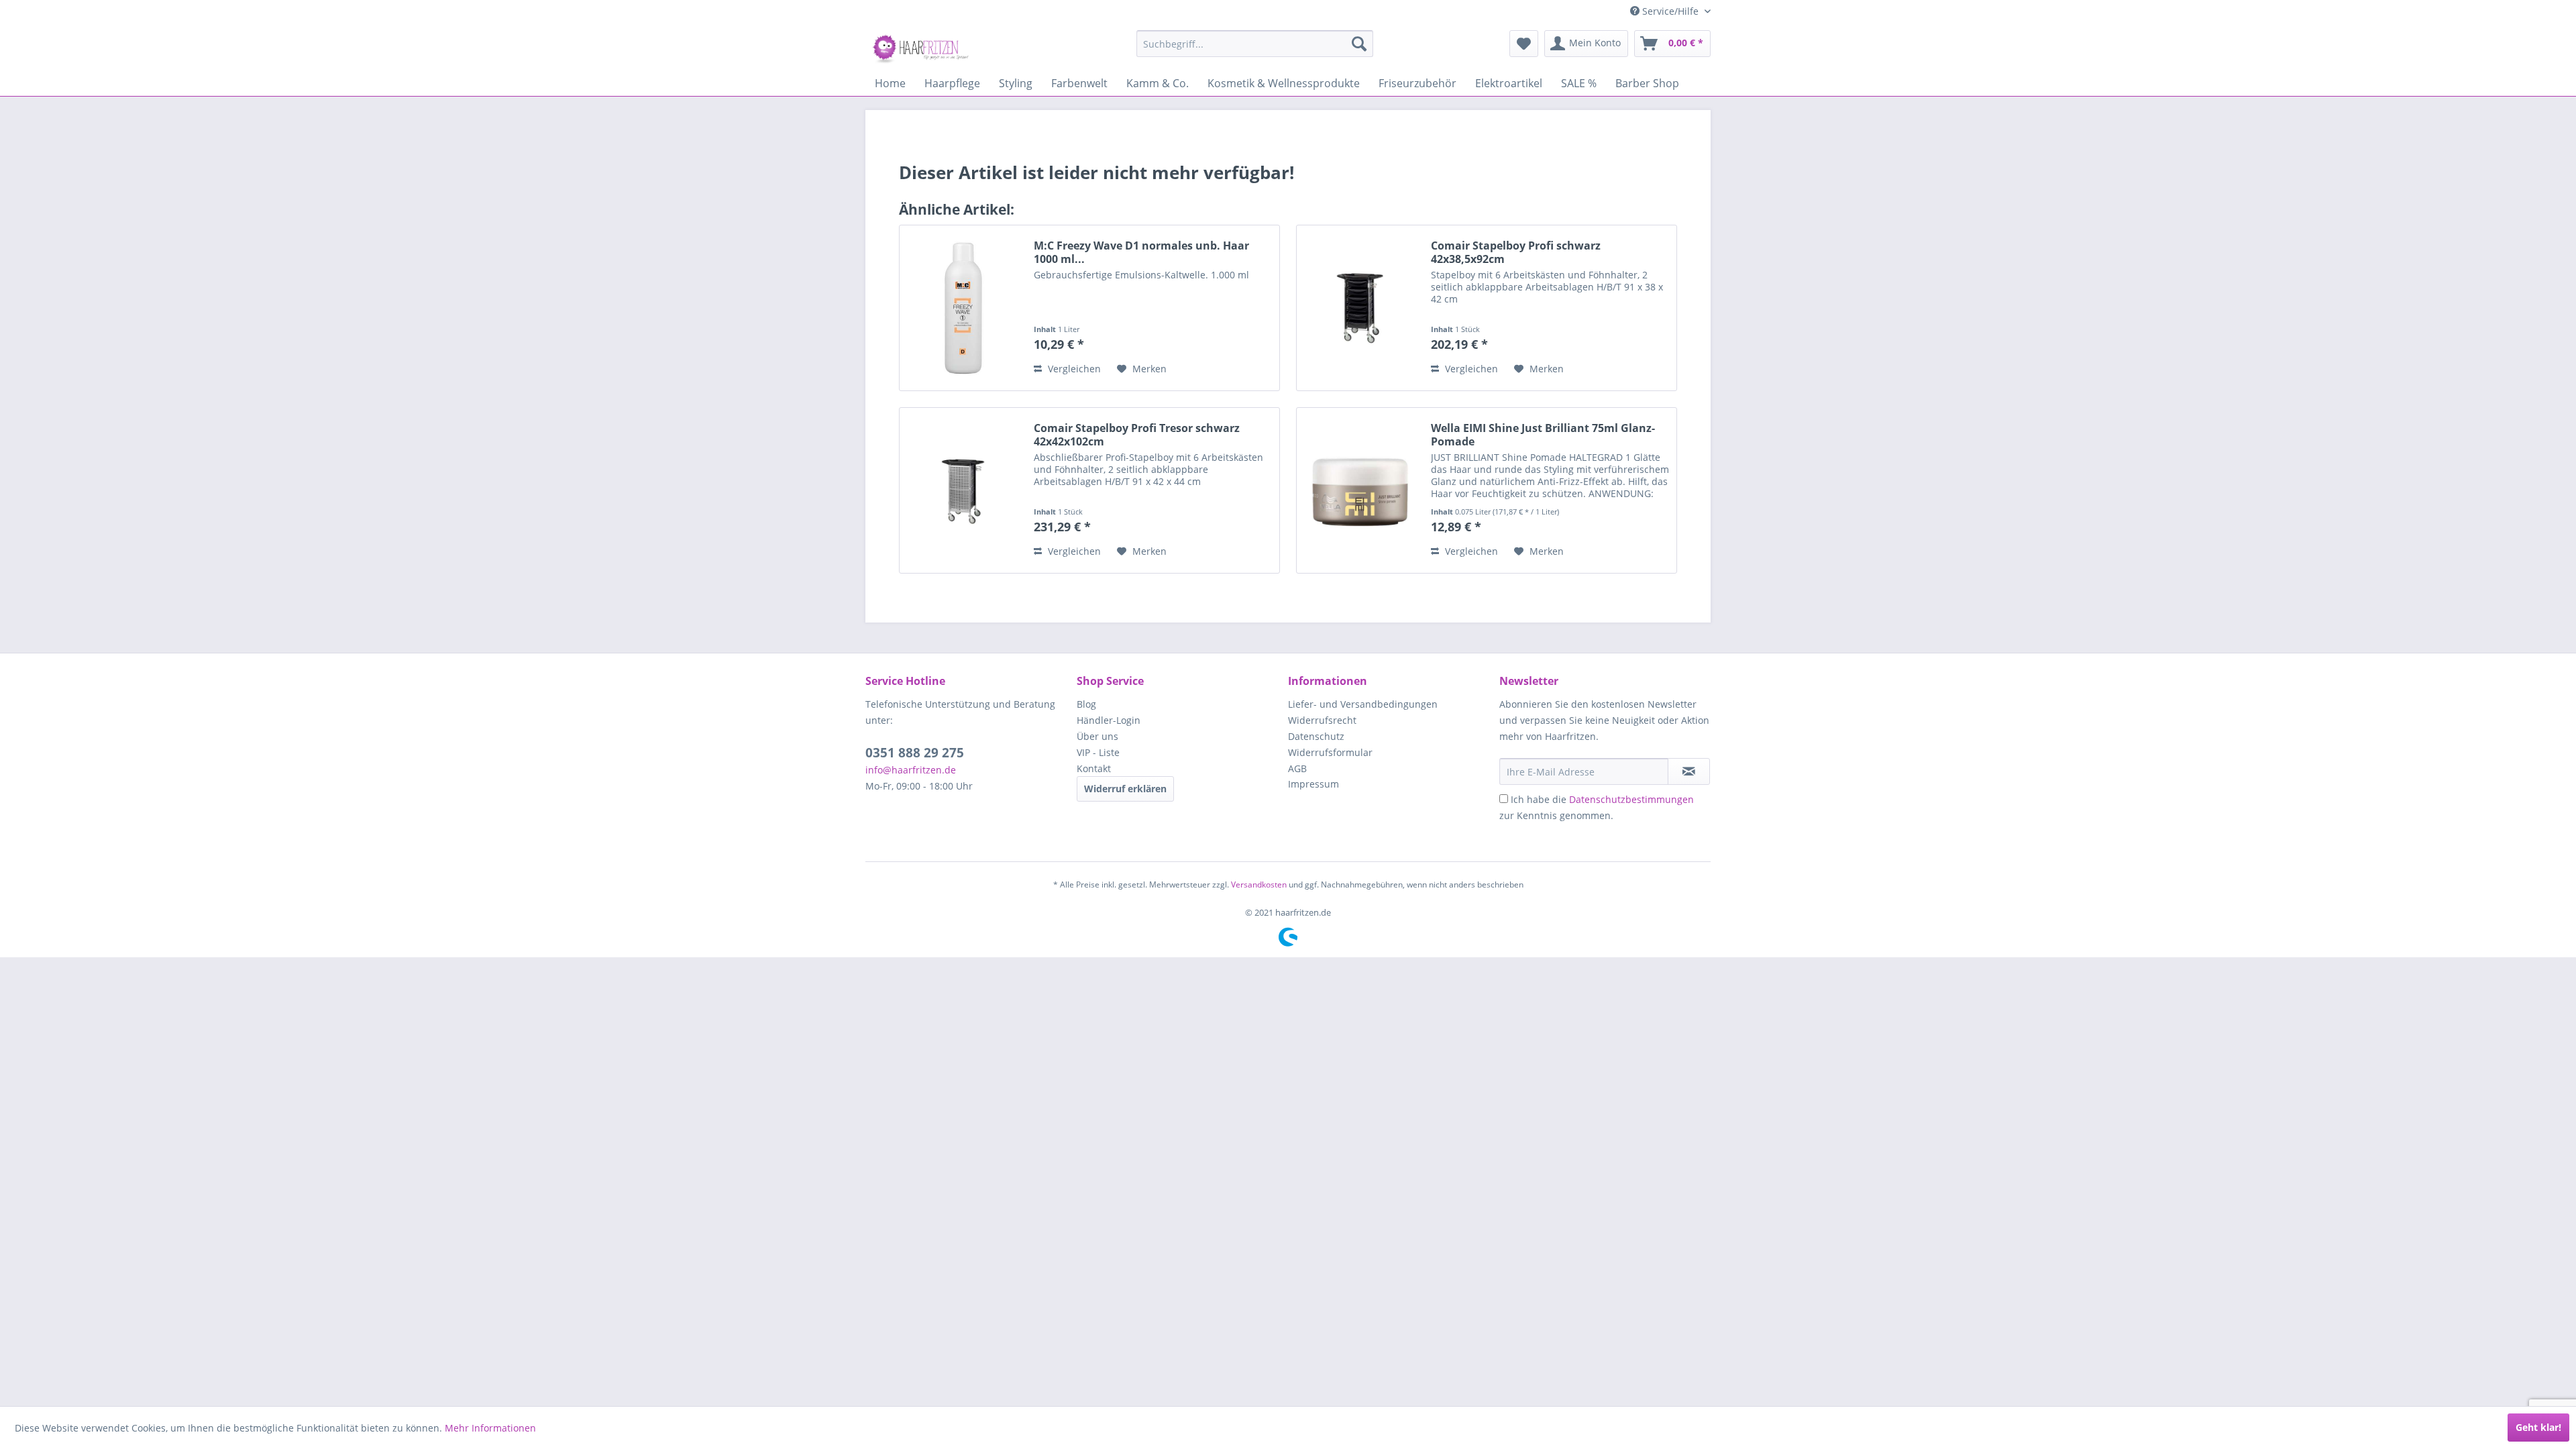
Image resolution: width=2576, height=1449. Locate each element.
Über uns (1097, 736)
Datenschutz (1316, 736)
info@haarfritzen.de (911, 770)
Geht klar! (2538, 1427)
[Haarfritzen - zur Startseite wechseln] (922, 47)
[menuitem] (1255, 44)
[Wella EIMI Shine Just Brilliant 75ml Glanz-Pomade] (1360, 490)
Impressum (1313, 784)
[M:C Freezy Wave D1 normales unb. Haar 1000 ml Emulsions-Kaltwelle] (963, 308)
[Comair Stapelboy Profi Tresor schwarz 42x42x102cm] (963, 490)
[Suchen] (1359, 44)
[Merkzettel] (1524, 44)
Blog (1086, 704)
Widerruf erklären (1125, 789)
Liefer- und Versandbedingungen (1363, 704)
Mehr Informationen (490, 1428)
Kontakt (1094, 768)
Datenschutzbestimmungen (1631, 799)
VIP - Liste (1098, 752)
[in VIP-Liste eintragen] (1689, 771)
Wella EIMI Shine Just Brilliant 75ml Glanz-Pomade (1543, 435)
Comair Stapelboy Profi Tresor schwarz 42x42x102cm (1137, 435)
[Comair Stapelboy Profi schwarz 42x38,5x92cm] (1360, 308)
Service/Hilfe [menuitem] (1670, 11)
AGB (1297, 768)
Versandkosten (1259, 884)
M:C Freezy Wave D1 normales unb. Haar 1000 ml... (1141, 252)
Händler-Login (1109, 720)
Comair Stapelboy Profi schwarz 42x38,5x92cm (1516, 252)
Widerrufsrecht (1322, 720)
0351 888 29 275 (915, 753)
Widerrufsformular (1330, 752)
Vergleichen (1073, 369)
